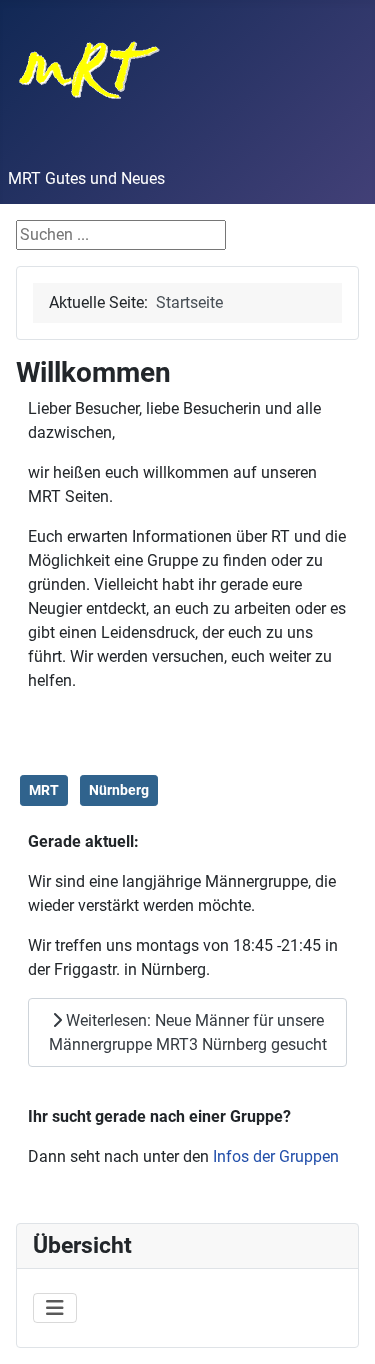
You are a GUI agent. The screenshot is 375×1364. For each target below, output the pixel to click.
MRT (44, 790)
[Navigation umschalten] (55, 1308)
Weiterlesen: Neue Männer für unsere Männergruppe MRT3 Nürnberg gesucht (188, 1032)
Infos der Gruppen (276, 1156)
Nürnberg (119, 790)
